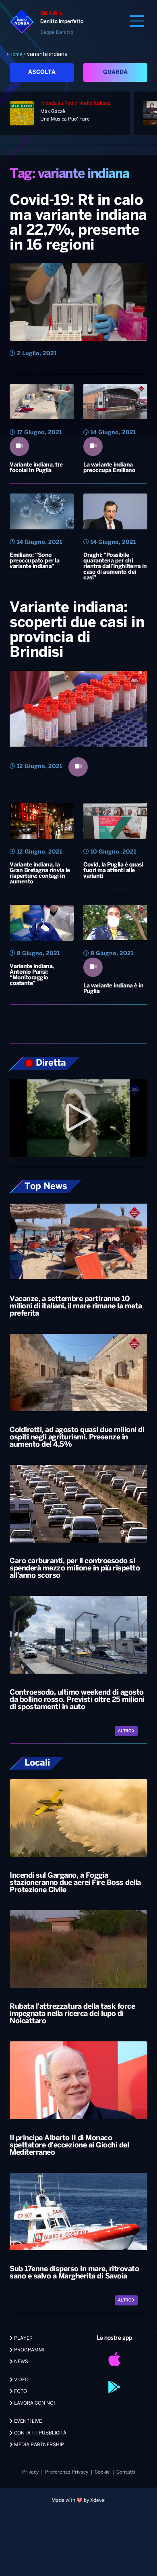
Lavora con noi (34, 2403)
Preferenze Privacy (67, 2472)
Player (23, 2338)
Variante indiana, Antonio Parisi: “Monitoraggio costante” (32, 975)
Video (21, 2380)
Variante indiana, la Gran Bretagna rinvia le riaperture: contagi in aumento (40, 874)
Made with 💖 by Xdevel (78, 2500)
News (21, 2362)
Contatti (126, 2472)
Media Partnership (38, 2445)
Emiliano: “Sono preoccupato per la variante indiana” (34, 561)
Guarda (115, 72)
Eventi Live (27, 2421)
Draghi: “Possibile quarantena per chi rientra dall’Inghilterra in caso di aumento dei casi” (115, 567)
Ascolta (42, 72)
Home (16, 54)
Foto (20, 2392)
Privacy (30, 2472)
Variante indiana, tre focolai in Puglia (36, 468)
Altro (125, 1731)
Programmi (29, 2350)
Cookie (102, 2472)
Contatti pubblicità (40, 2433)
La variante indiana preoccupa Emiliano (109, 468)
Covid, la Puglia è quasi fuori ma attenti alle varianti (113, 871)
